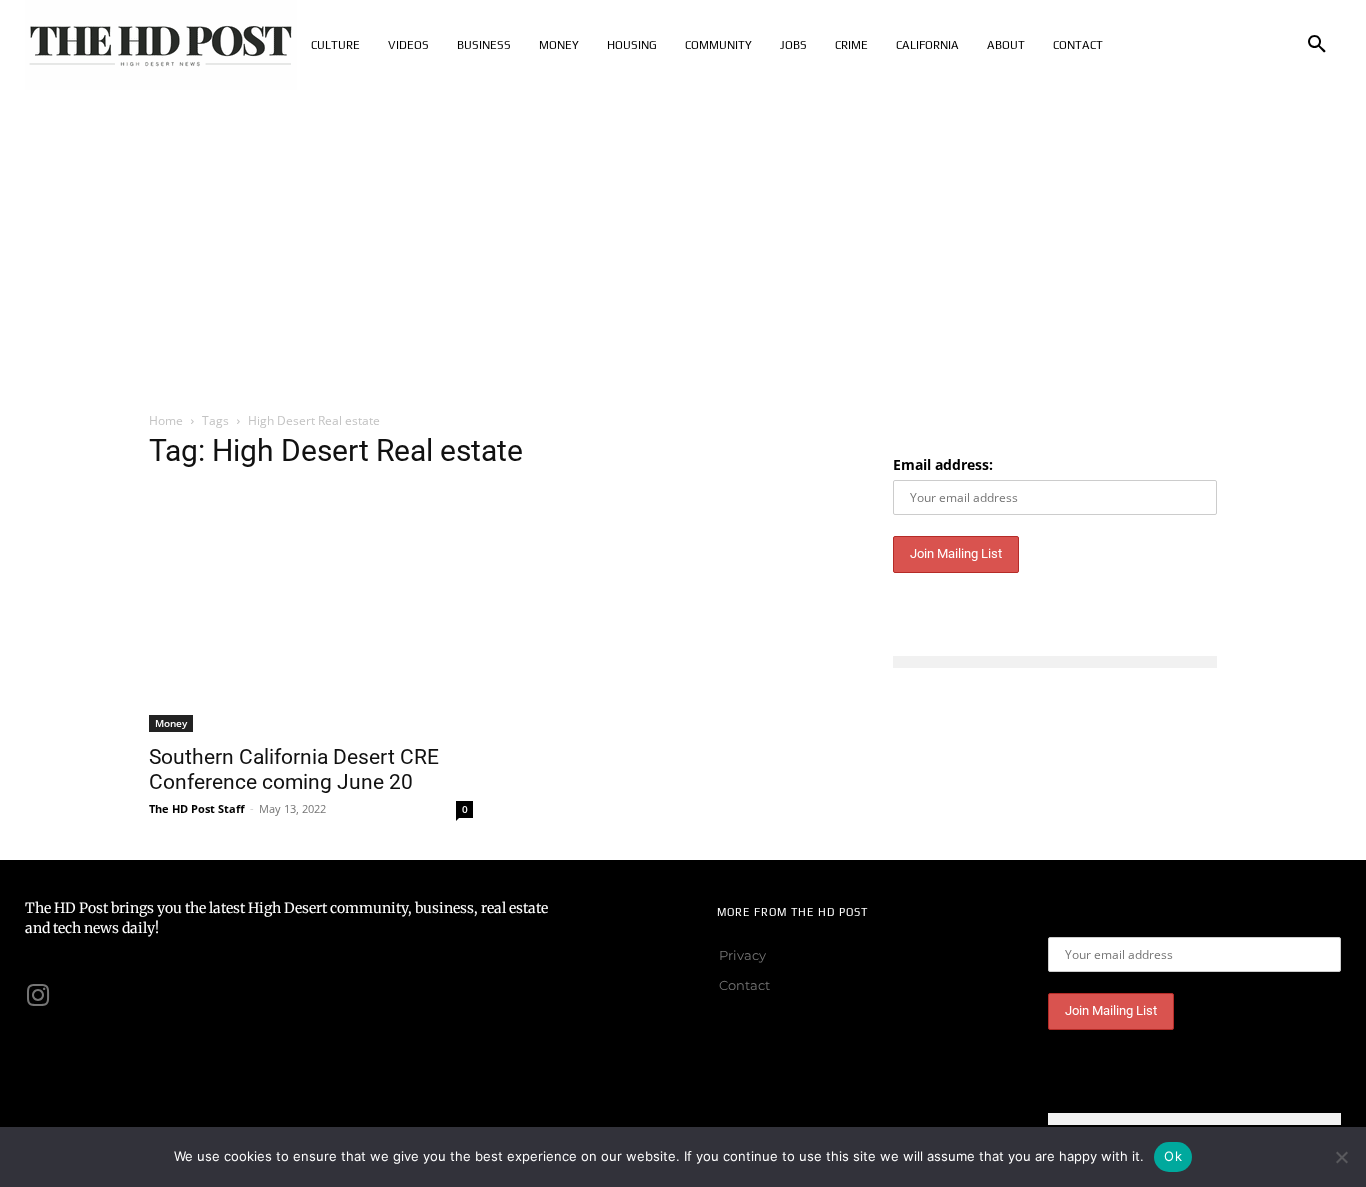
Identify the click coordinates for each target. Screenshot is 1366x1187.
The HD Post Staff (197, 808)
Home (166, 420)
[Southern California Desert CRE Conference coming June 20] (311, 610)
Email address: (943, 464)
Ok (1173, 1156)
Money (171, 723)
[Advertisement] (683, 240)
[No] (1341, 1157)
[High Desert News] (161, 45)
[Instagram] (38, 995)
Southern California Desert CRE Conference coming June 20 (294, 769)
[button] (1317, 45)
